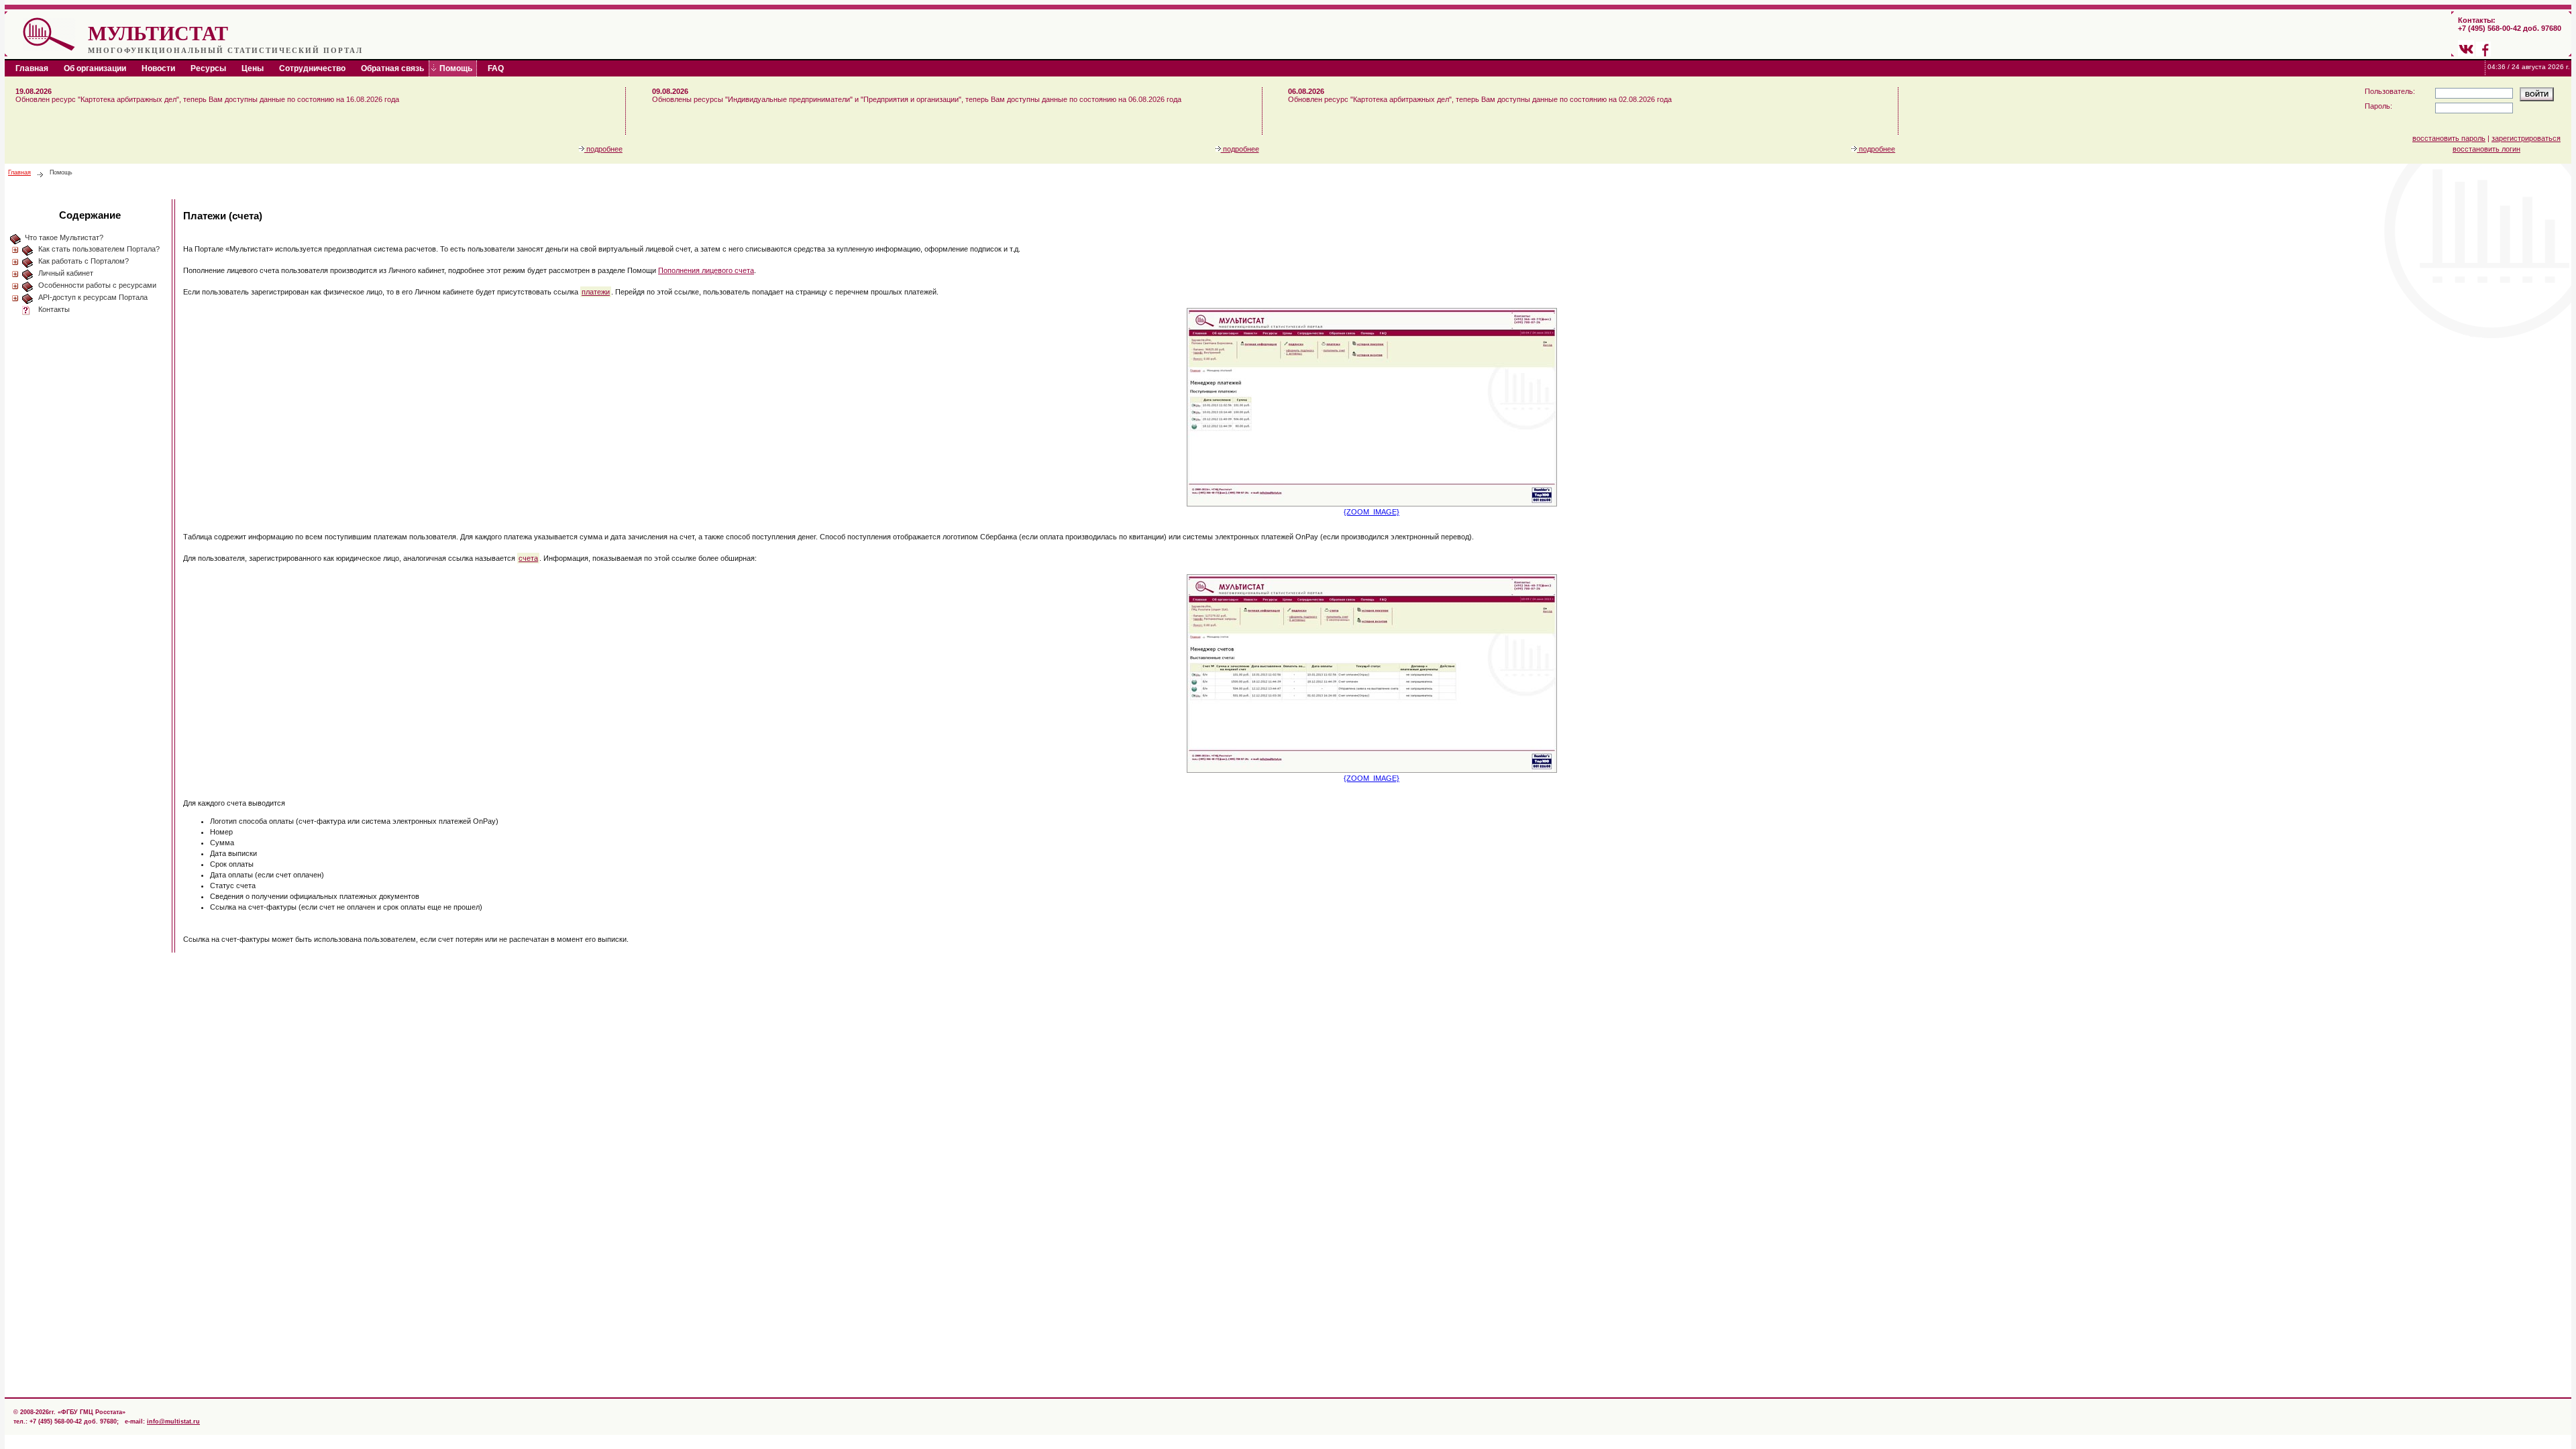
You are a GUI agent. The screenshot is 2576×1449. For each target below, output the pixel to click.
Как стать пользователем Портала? (99, 249)
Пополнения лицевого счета (706, 270)
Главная (19, 172)
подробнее (603, 149)
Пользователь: (2390, 91)
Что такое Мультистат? (64, 237)
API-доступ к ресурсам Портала (93, 297)
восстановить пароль (2449, 138)
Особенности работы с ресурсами (97, 285)
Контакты (54, 309)
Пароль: (2378, 106)
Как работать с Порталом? (84, 261)
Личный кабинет (66, 273)
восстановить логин (2486, 149)
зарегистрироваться (2526, 138)
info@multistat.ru (173, 1421)
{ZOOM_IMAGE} (1372, 512)
